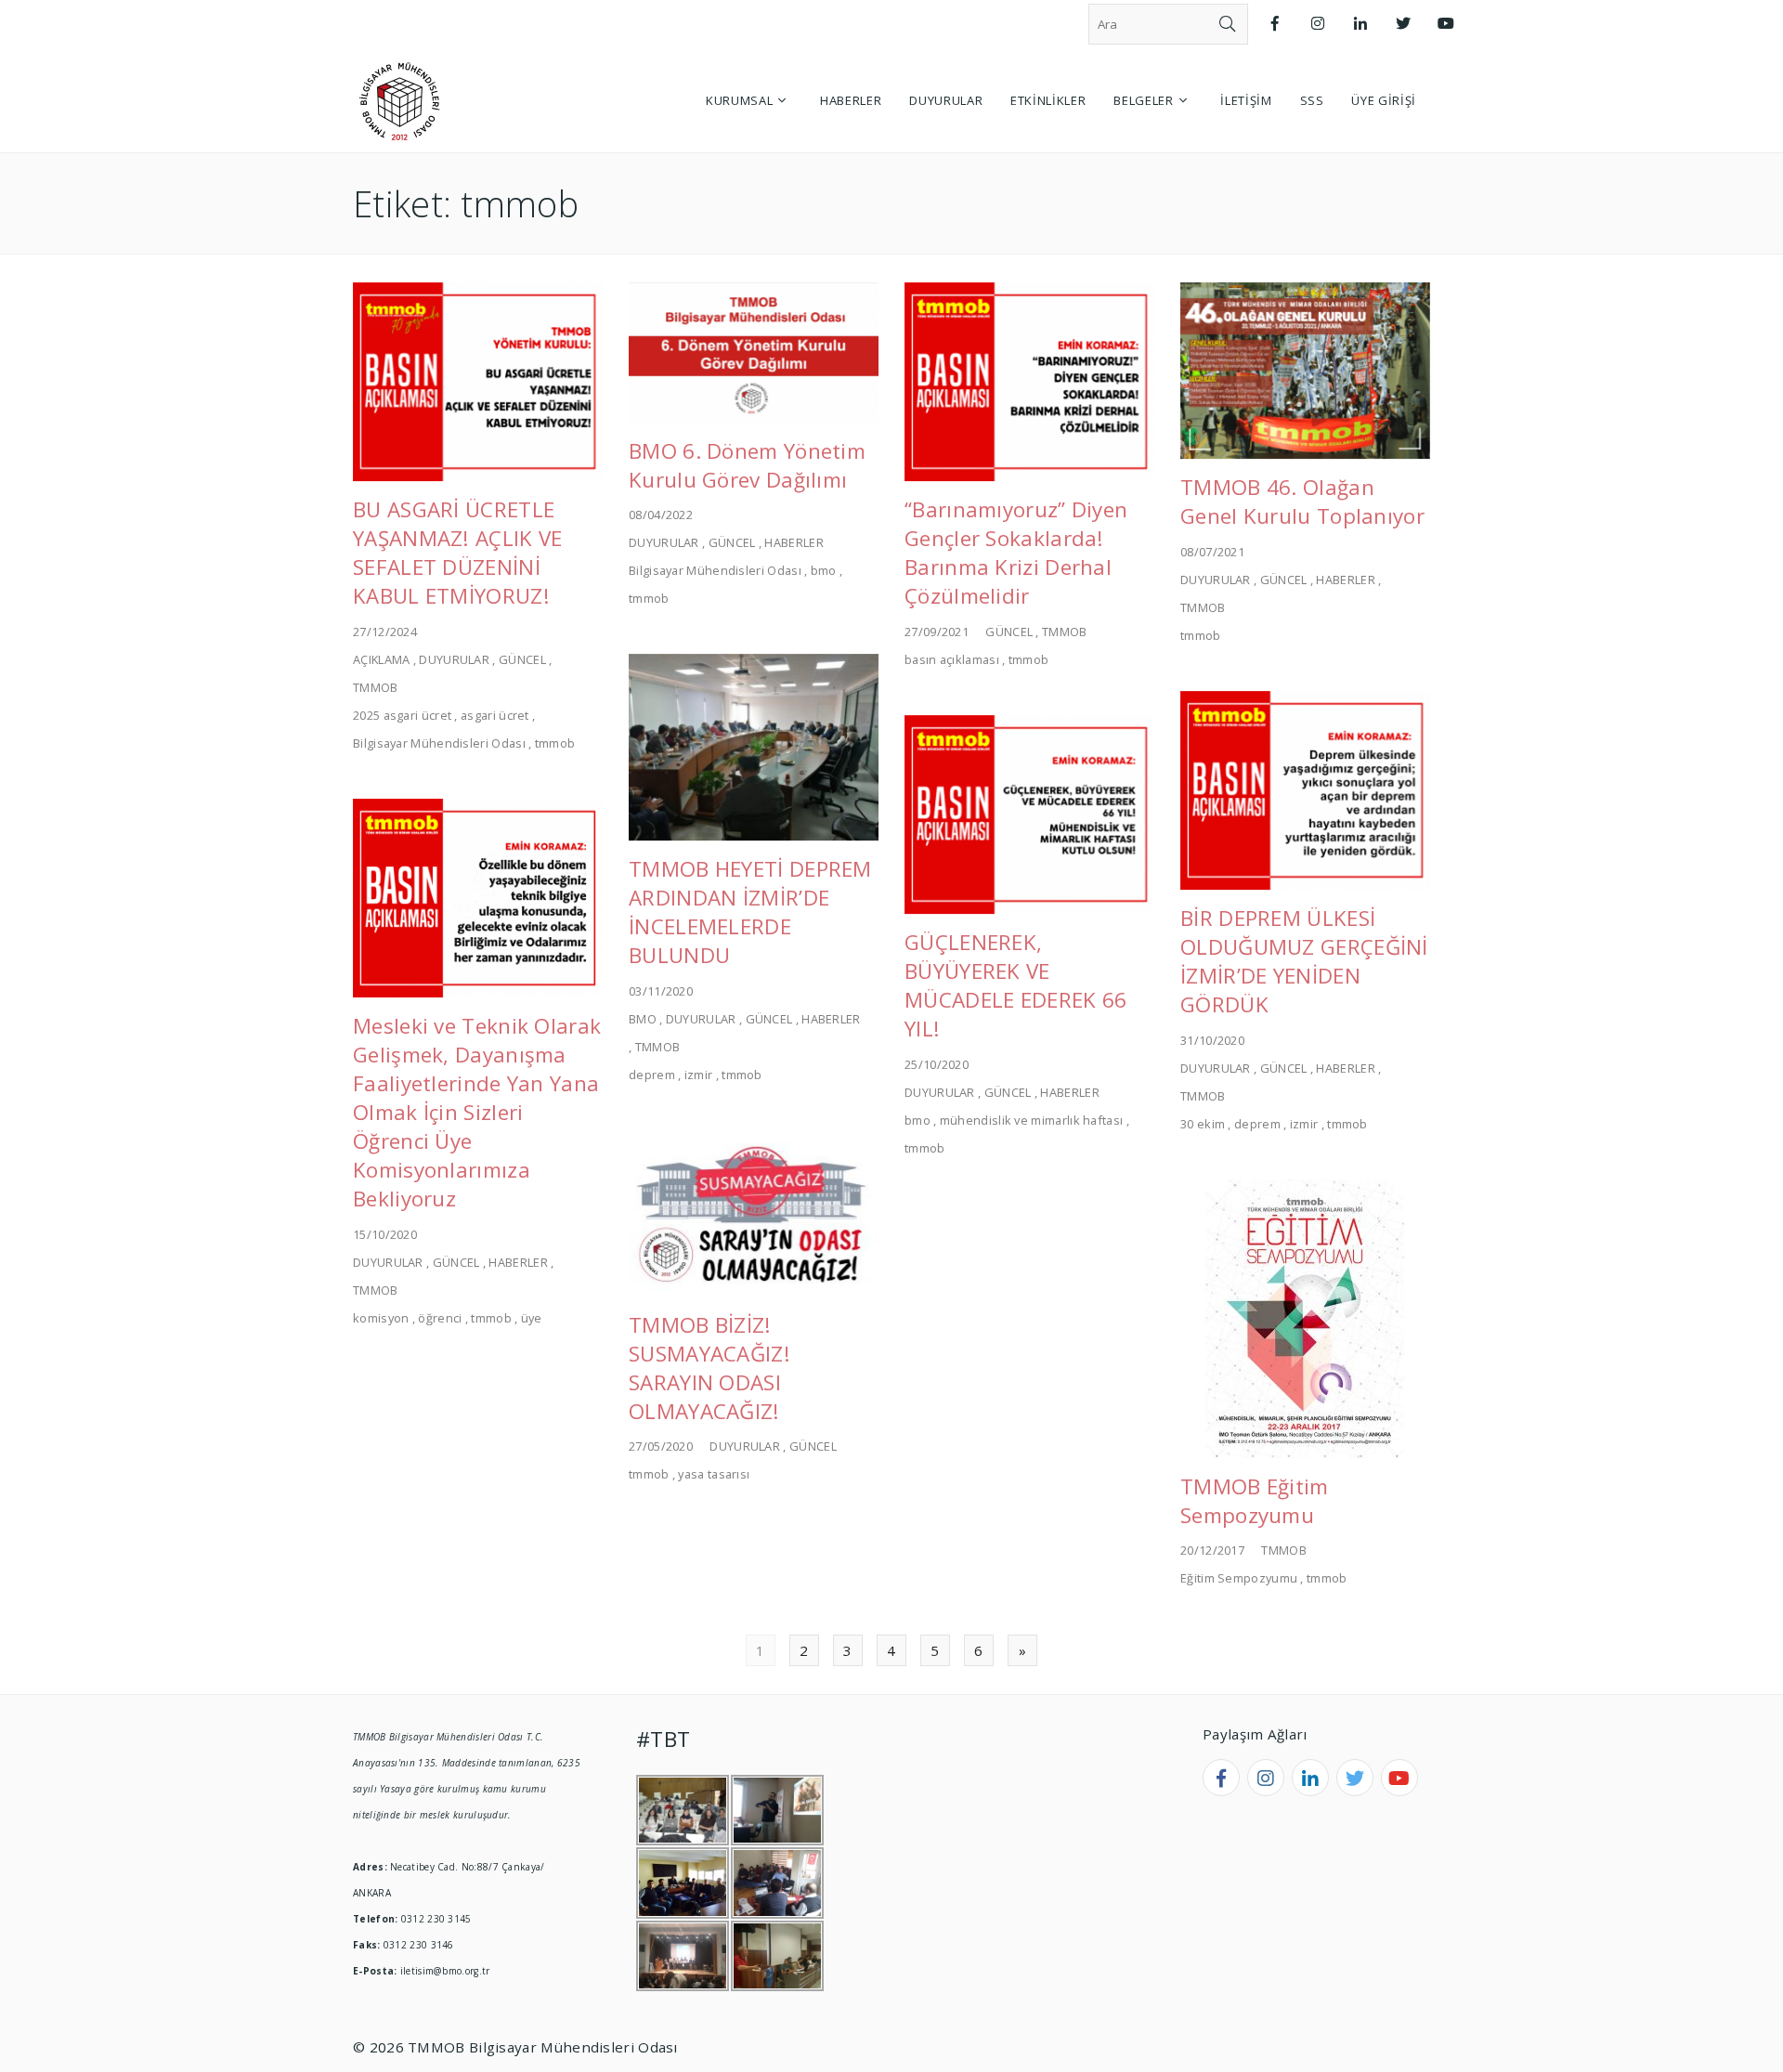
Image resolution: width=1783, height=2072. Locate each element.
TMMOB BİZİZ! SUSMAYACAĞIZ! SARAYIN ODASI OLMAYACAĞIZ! (709, 1368)
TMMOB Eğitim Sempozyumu (1255, 1501)
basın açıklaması (952, 659)
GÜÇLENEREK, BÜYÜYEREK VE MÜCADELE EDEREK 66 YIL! (1015, 985)
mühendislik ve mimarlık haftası (1031, 1120)
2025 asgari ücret (402, 715)
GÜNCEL (522, 659)
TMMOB (376, 687)
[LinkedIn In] (1360, 24)
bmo (824, 570)
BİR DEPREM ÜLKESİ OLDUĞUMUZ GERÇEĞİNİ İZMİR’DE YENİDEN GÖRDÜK (1304, 961)
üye (532, 1318)
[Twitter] (1403, 24)
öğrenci (440, 1318)
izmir (699, 1075)
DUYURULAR (454, 659)
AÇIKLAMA (381, 659)
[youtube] (1399, 1778)
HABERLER (794, 542)
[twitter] (1355, 1778)
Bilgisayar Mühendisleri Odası (439, 743)
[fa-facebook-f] (1221, 1778)
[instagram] (1266, 1778)
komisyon (381, 1318)
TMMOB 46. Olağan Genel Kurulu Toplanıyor (1302, 502)
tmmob (555, 743)
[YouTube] (1446, 24)
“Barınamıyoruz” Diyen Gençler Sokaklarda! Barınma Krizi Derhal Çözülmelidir (1016, 553)
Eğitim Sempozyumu (1239, 1578)
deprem (652, 1075)
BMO (643, 1019)
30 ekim (1203, 1124)
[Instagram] (1318, 24)
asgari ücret (495, 715)
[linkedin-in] (1310, 1778)
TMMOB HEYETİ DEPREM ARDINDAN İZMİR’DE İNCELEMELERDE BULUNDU (750, 912)
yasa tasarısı (714, 1474)
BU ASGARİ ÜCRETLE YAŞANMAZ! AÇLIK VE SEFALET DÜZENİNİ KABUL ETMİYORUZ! (457, 553)
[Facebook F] (1275, 24)
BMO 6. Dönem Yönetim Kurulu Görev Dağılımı (747, 465)
